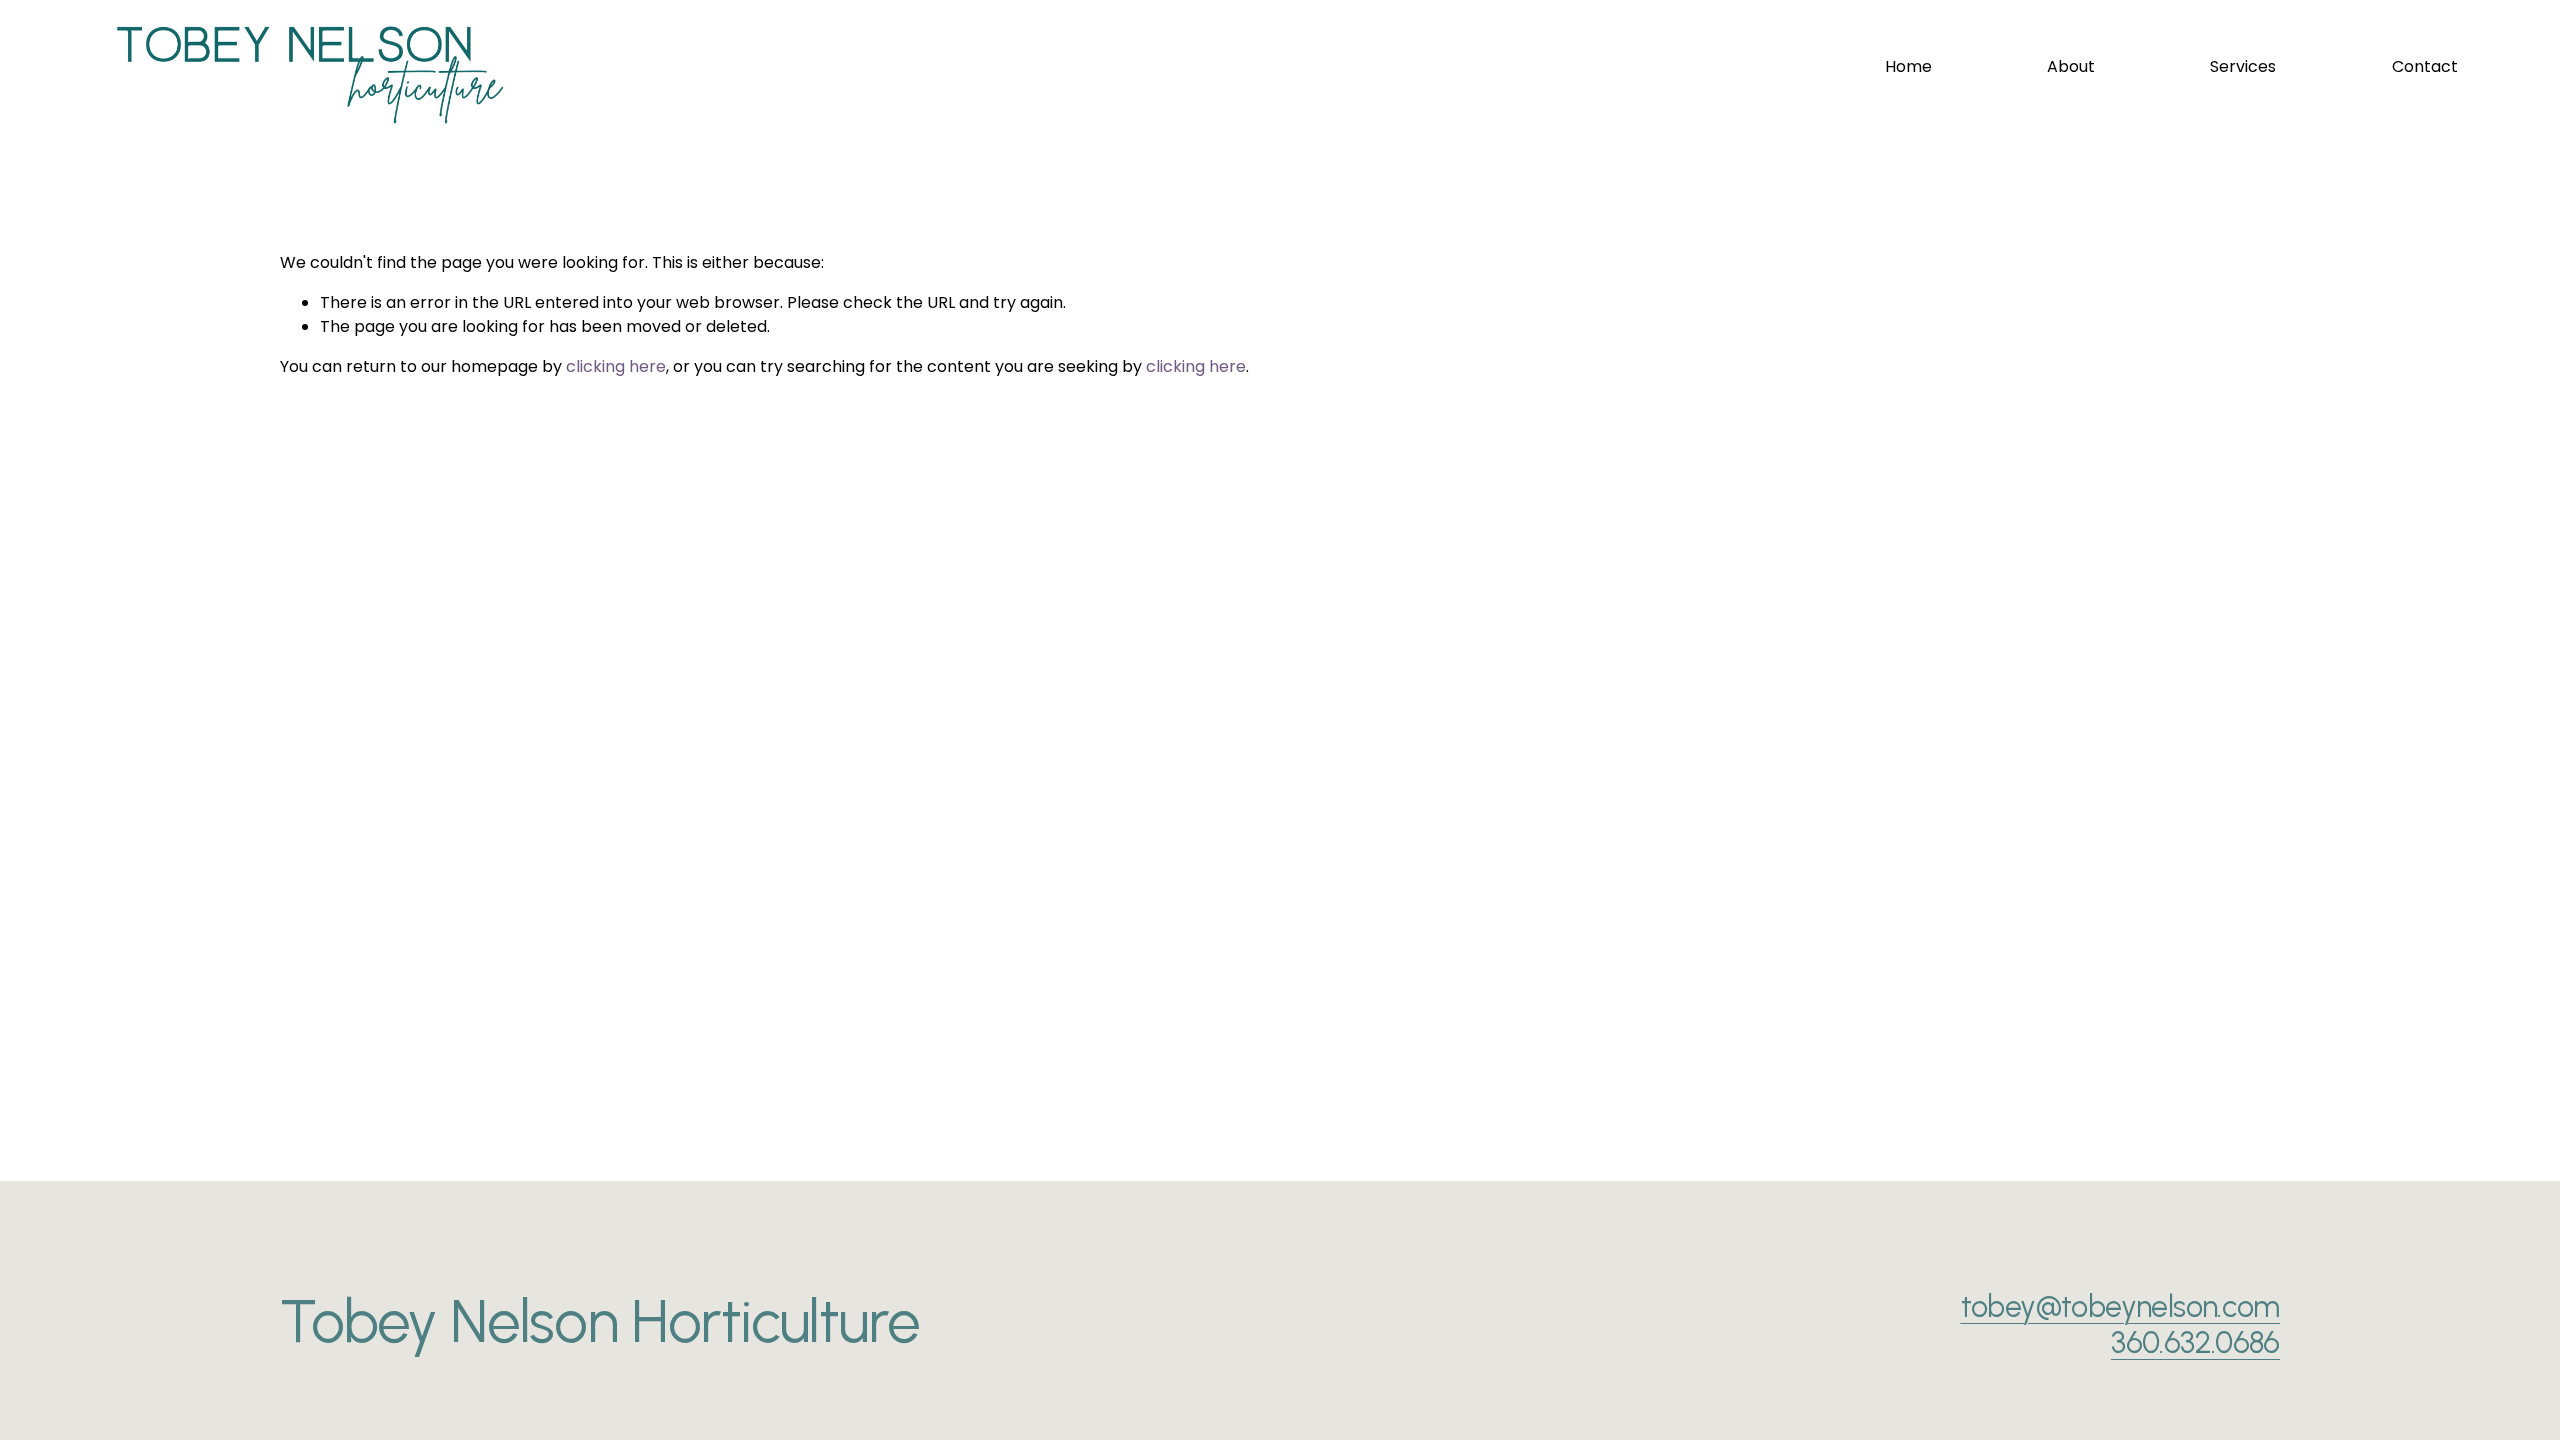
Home (1908, 66)
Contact (2425, 66)
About (2071, 66)
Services (2243, 66)
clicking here (616, 366)
